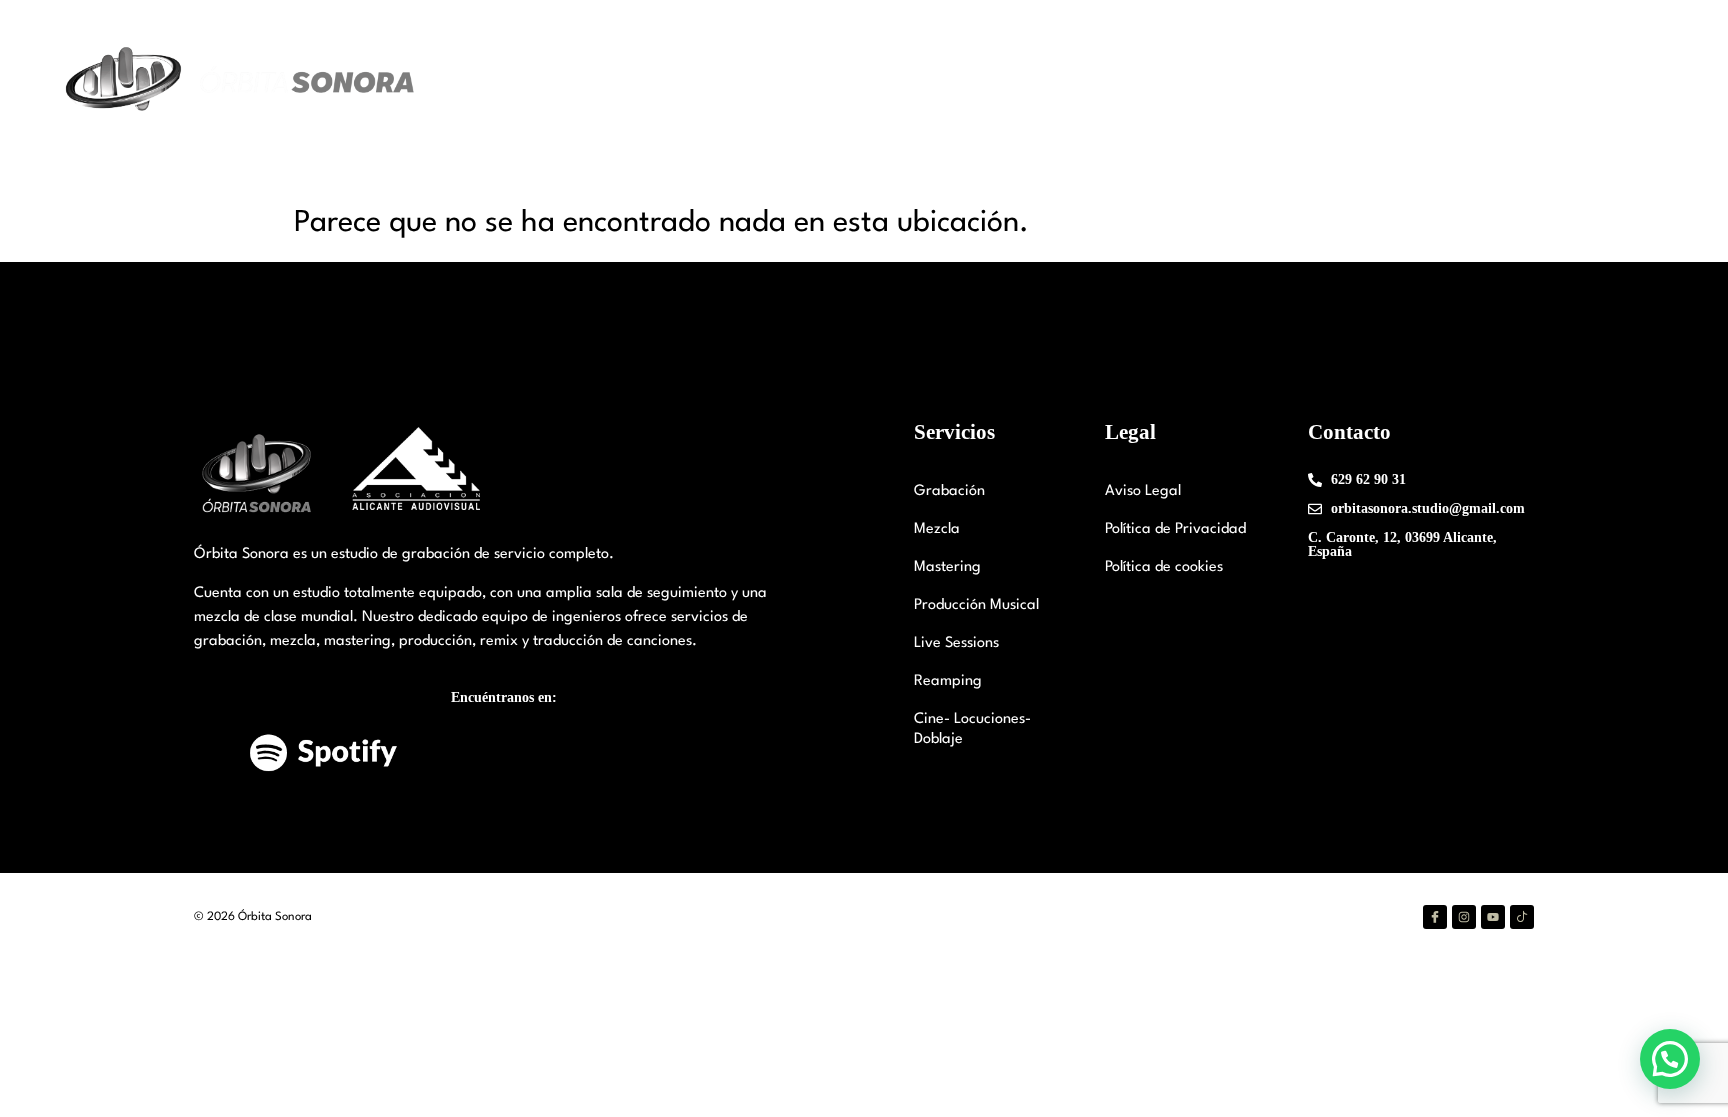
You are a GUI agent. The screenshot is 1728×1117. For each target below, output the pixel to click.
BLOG (1628, 80)
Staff (1102, 80)
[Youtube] (1493, 917)
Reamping (948, 681)
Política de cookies (1164, 567)
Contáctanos (1475, 80)
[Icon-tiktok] (1522, 917)
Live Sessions (956, 643)
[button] (1670, 1059)
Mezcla (937, 529)
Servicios (1180, 80)
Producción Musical (976, 605)
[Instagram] (1464, 917)
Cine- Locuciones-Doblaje (972, 729)
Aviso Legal (1143, 491)
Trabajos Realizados (1332, 80)
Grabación (949, 491)
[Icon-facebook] (1435, 917)
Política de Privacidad (1175, 529)
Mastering (947, 567)
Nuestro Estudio (976, 80)
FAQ (1563, 80)
